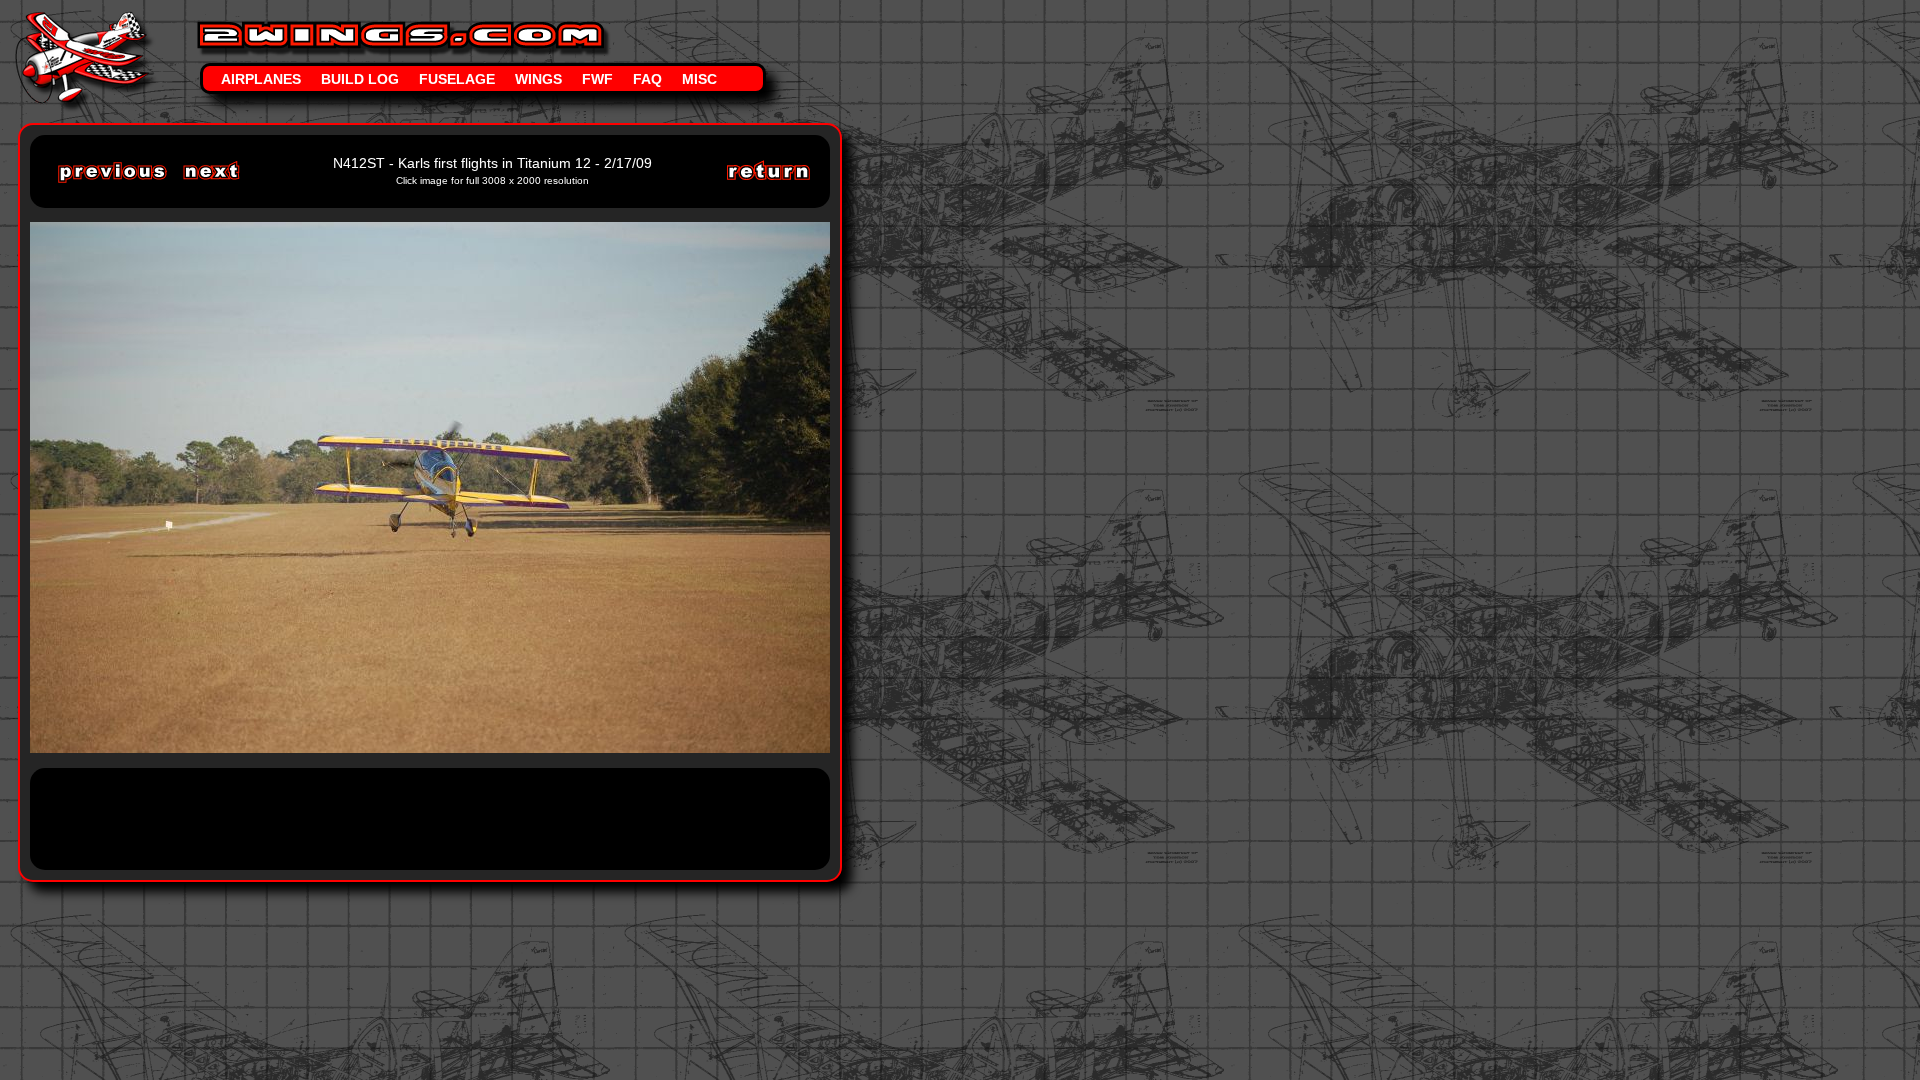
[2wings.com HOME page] (85, 18)
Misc (699, 79)
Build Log (360, 79)
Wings (538, 79)
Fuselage (457, 79)
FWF (597, 79)
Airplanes (261, 79)
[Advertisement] (414, 817)
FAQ (647, 79)
